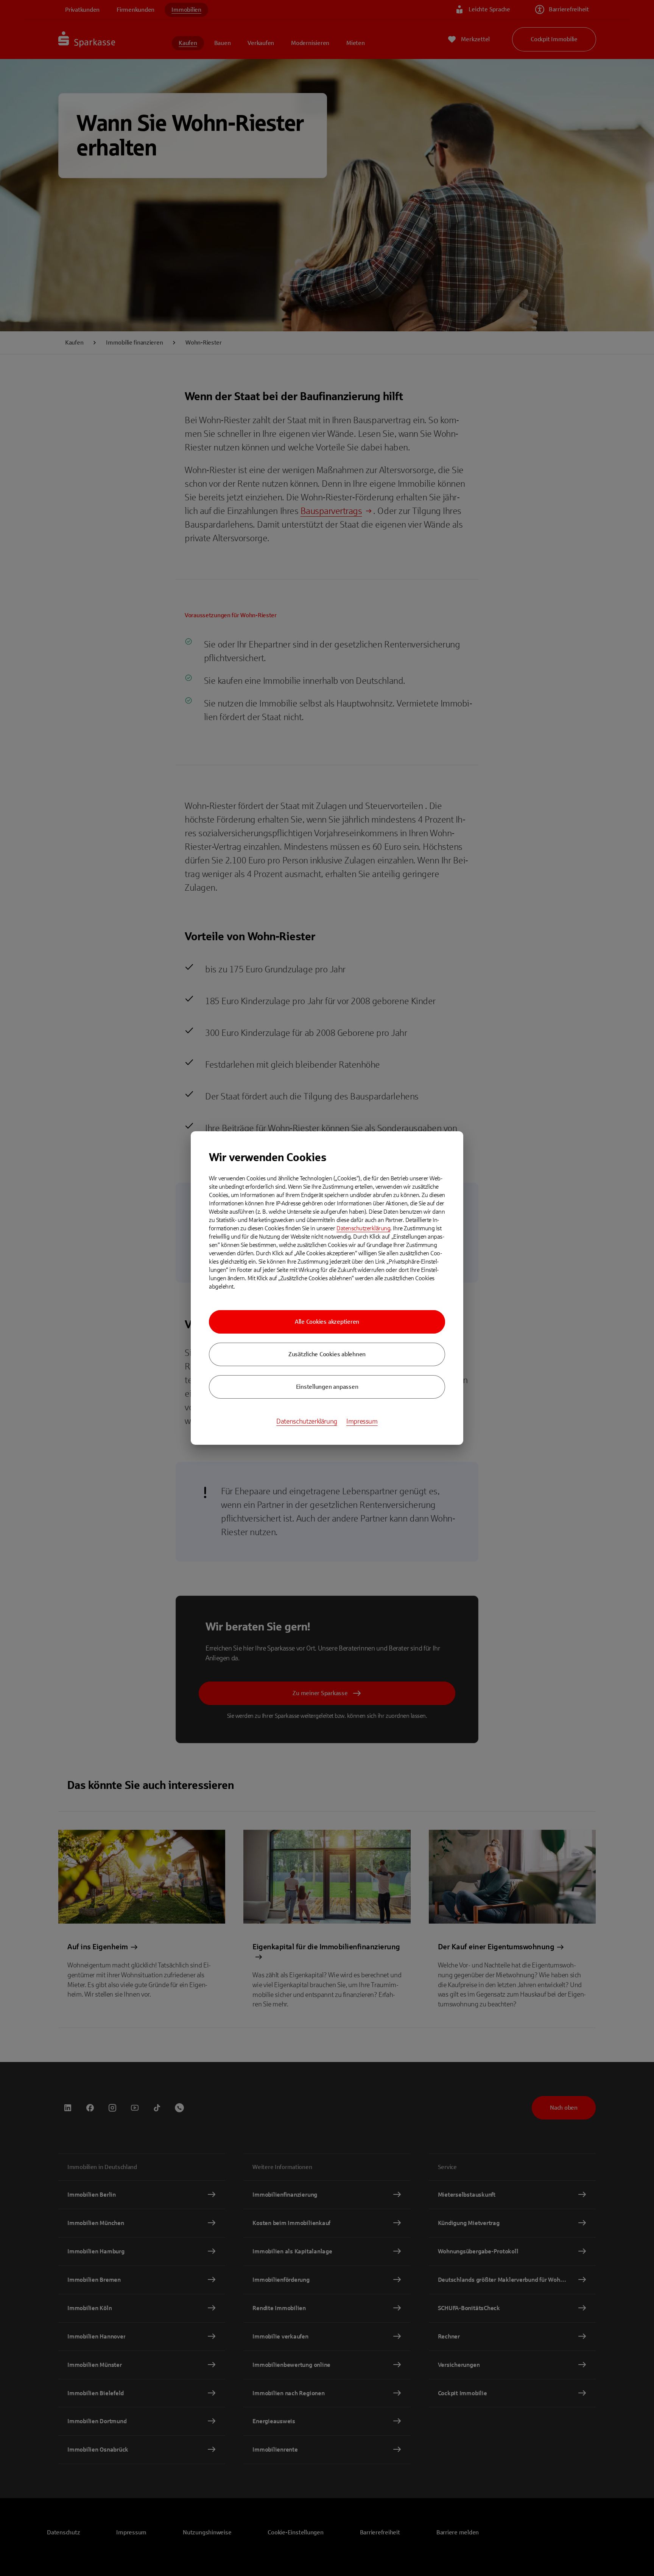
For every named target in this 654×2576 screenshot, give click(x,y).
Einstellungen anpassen (327, 1387)
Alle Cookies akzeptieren (327, 1322)
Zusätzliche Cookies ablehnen (327, 1354)
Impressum (362, 1421)
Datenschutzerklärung (363, 1228)
